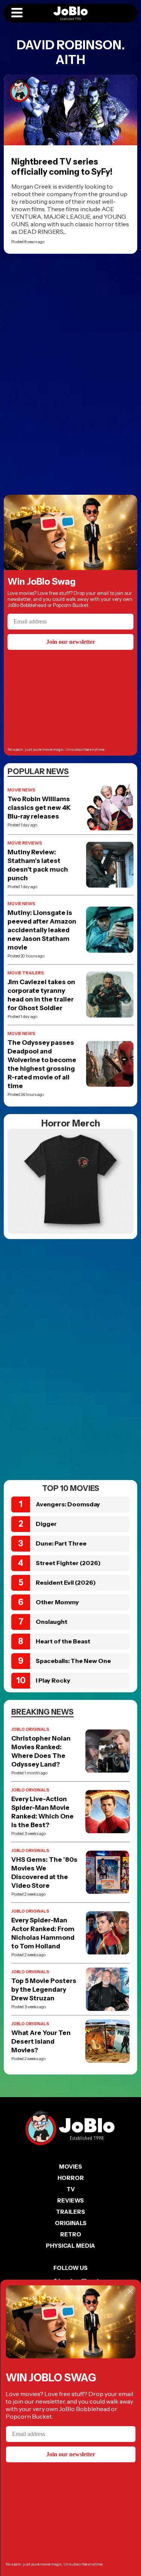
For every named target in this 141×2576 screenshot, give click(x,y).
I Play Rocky (53, 1680)
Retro (71, 2234)
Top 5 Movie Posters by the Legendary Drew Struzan (44, 1989)
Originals (71, 2223)
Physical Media (70, 2246)
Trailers (70, 2212)
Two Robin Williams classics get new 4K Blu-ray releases (39, 808)
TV (71, 2189)
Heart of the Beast (63, 1641)
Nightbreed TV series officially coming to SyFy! (62, 167)
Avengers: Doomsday (68, 1504)
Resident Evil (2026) (66, 1582)
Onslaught (52, 1622)
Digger (46, 1524)
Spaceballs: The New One (73, 1661)
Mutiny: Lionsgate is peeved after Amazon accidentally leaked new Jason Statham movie (42, 930)
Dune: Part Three (61, 1543)
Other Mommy (57, 1602)
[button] (17, 13)
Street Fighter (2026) (68, 1563)
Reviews (70, 2200)
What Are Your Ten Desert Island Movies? (41, 2041)
